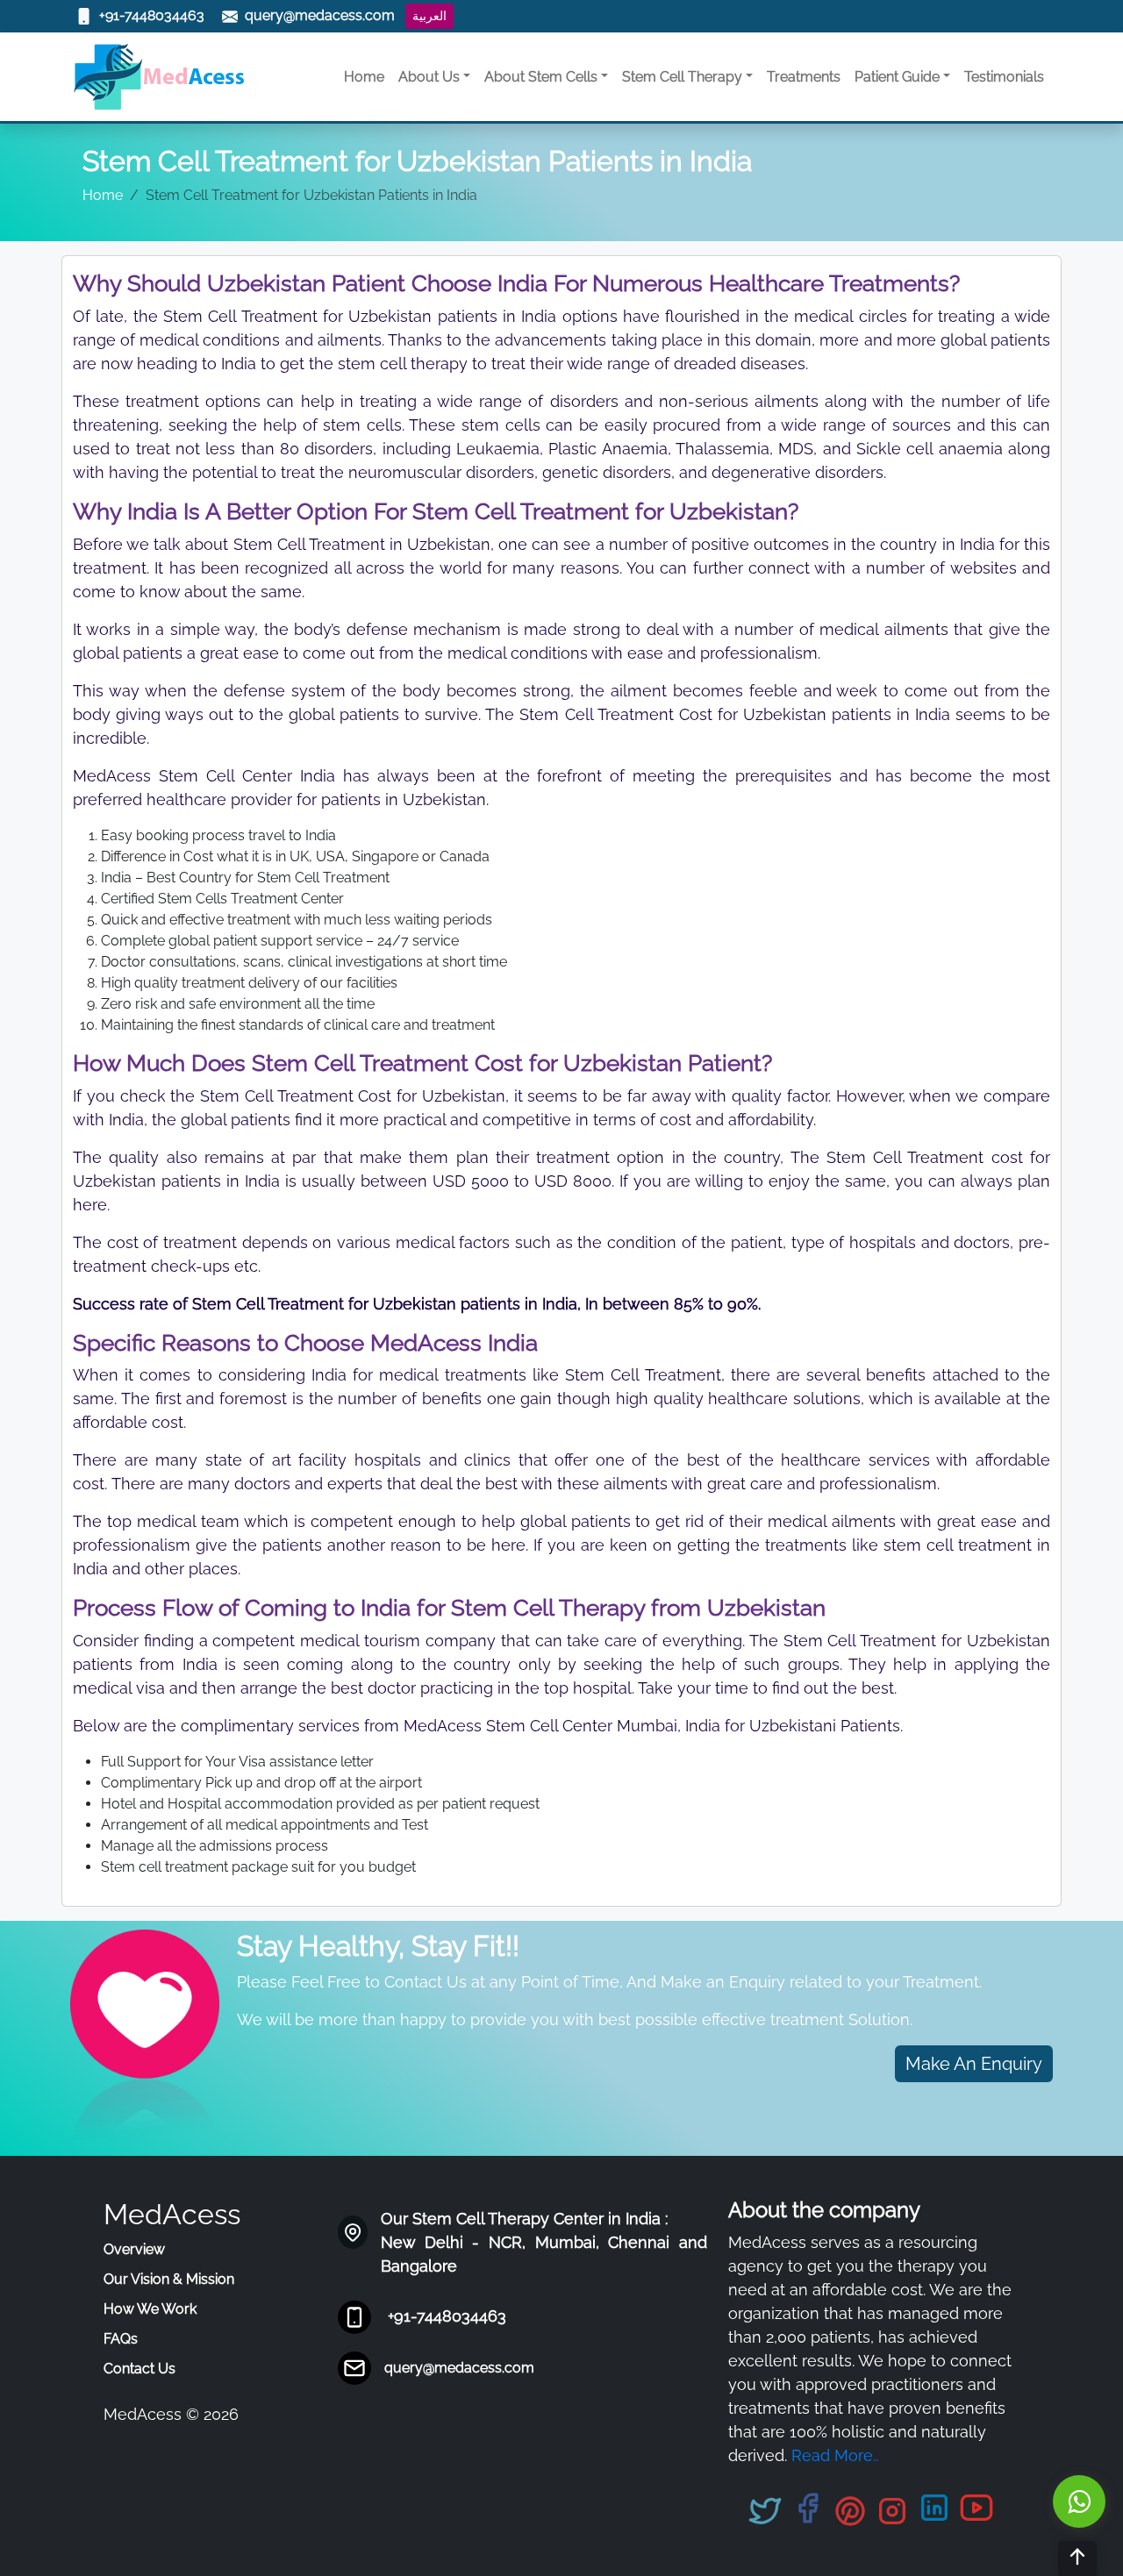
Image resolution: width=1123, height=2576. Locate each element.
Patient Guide (897, 77)
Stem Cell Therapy (682, 77)
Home (364, 77)
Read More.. (835, 2455)
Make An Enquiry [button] (974, 2064)
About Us (429, 77)
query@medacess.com (459, 2368)
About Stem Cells (541, 77)
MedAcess (172, 2214)
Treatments (804, 77)
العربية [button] (429, 16)
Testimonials (1004, 77)
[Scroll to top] (1077, 2558)
